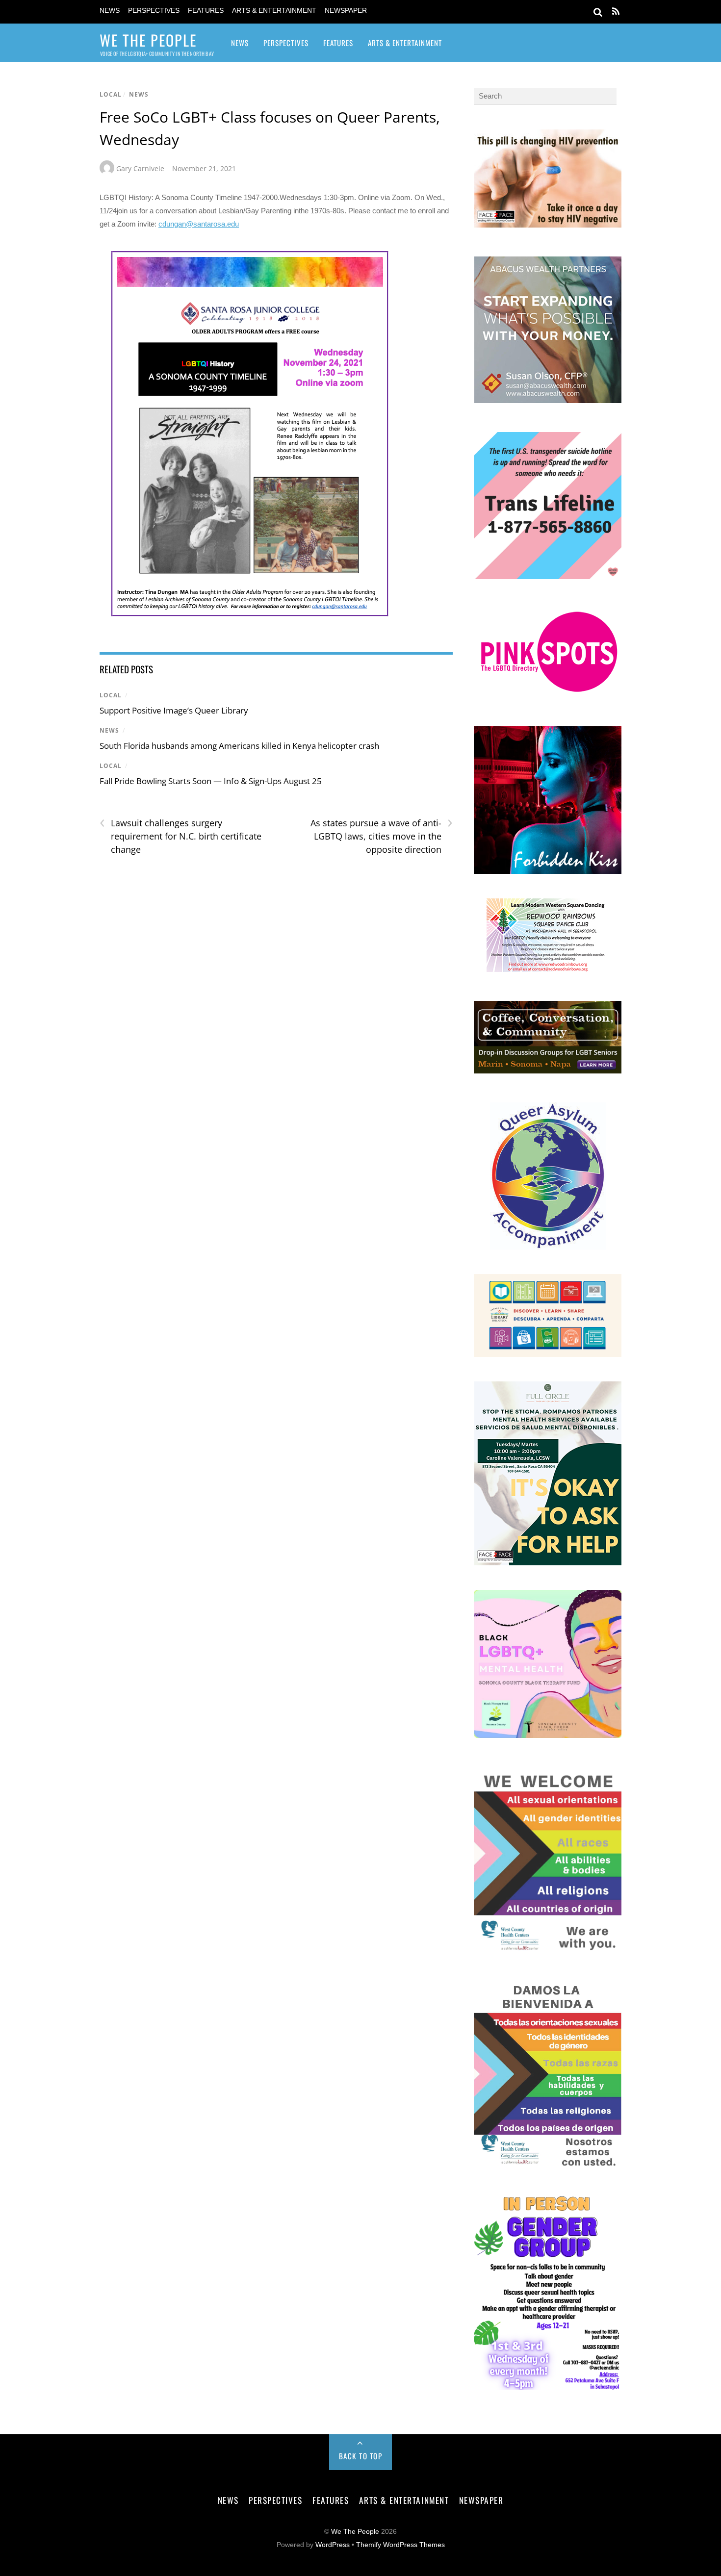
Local (111, 94)
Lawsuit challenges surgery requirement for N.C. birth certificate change (180, 836)
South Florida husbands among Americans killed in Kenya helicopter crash (239, 746)
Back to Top (361, 2456)
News (110, 11)
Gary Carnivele (140, 168)
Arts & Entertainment (274, 11)
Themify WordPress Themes (400, 2545)
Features (206, 11)
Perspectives (154, 11)
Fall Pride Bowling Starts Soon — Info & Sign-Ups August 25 (211, 781)
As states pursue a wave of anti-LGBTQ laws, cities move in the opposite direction (381, 836)
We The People (355, 2532)
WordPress (333, 2545)
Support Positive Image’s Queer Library (174, 710)
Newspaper (346, 11)
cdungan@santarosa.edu (199, 224)
